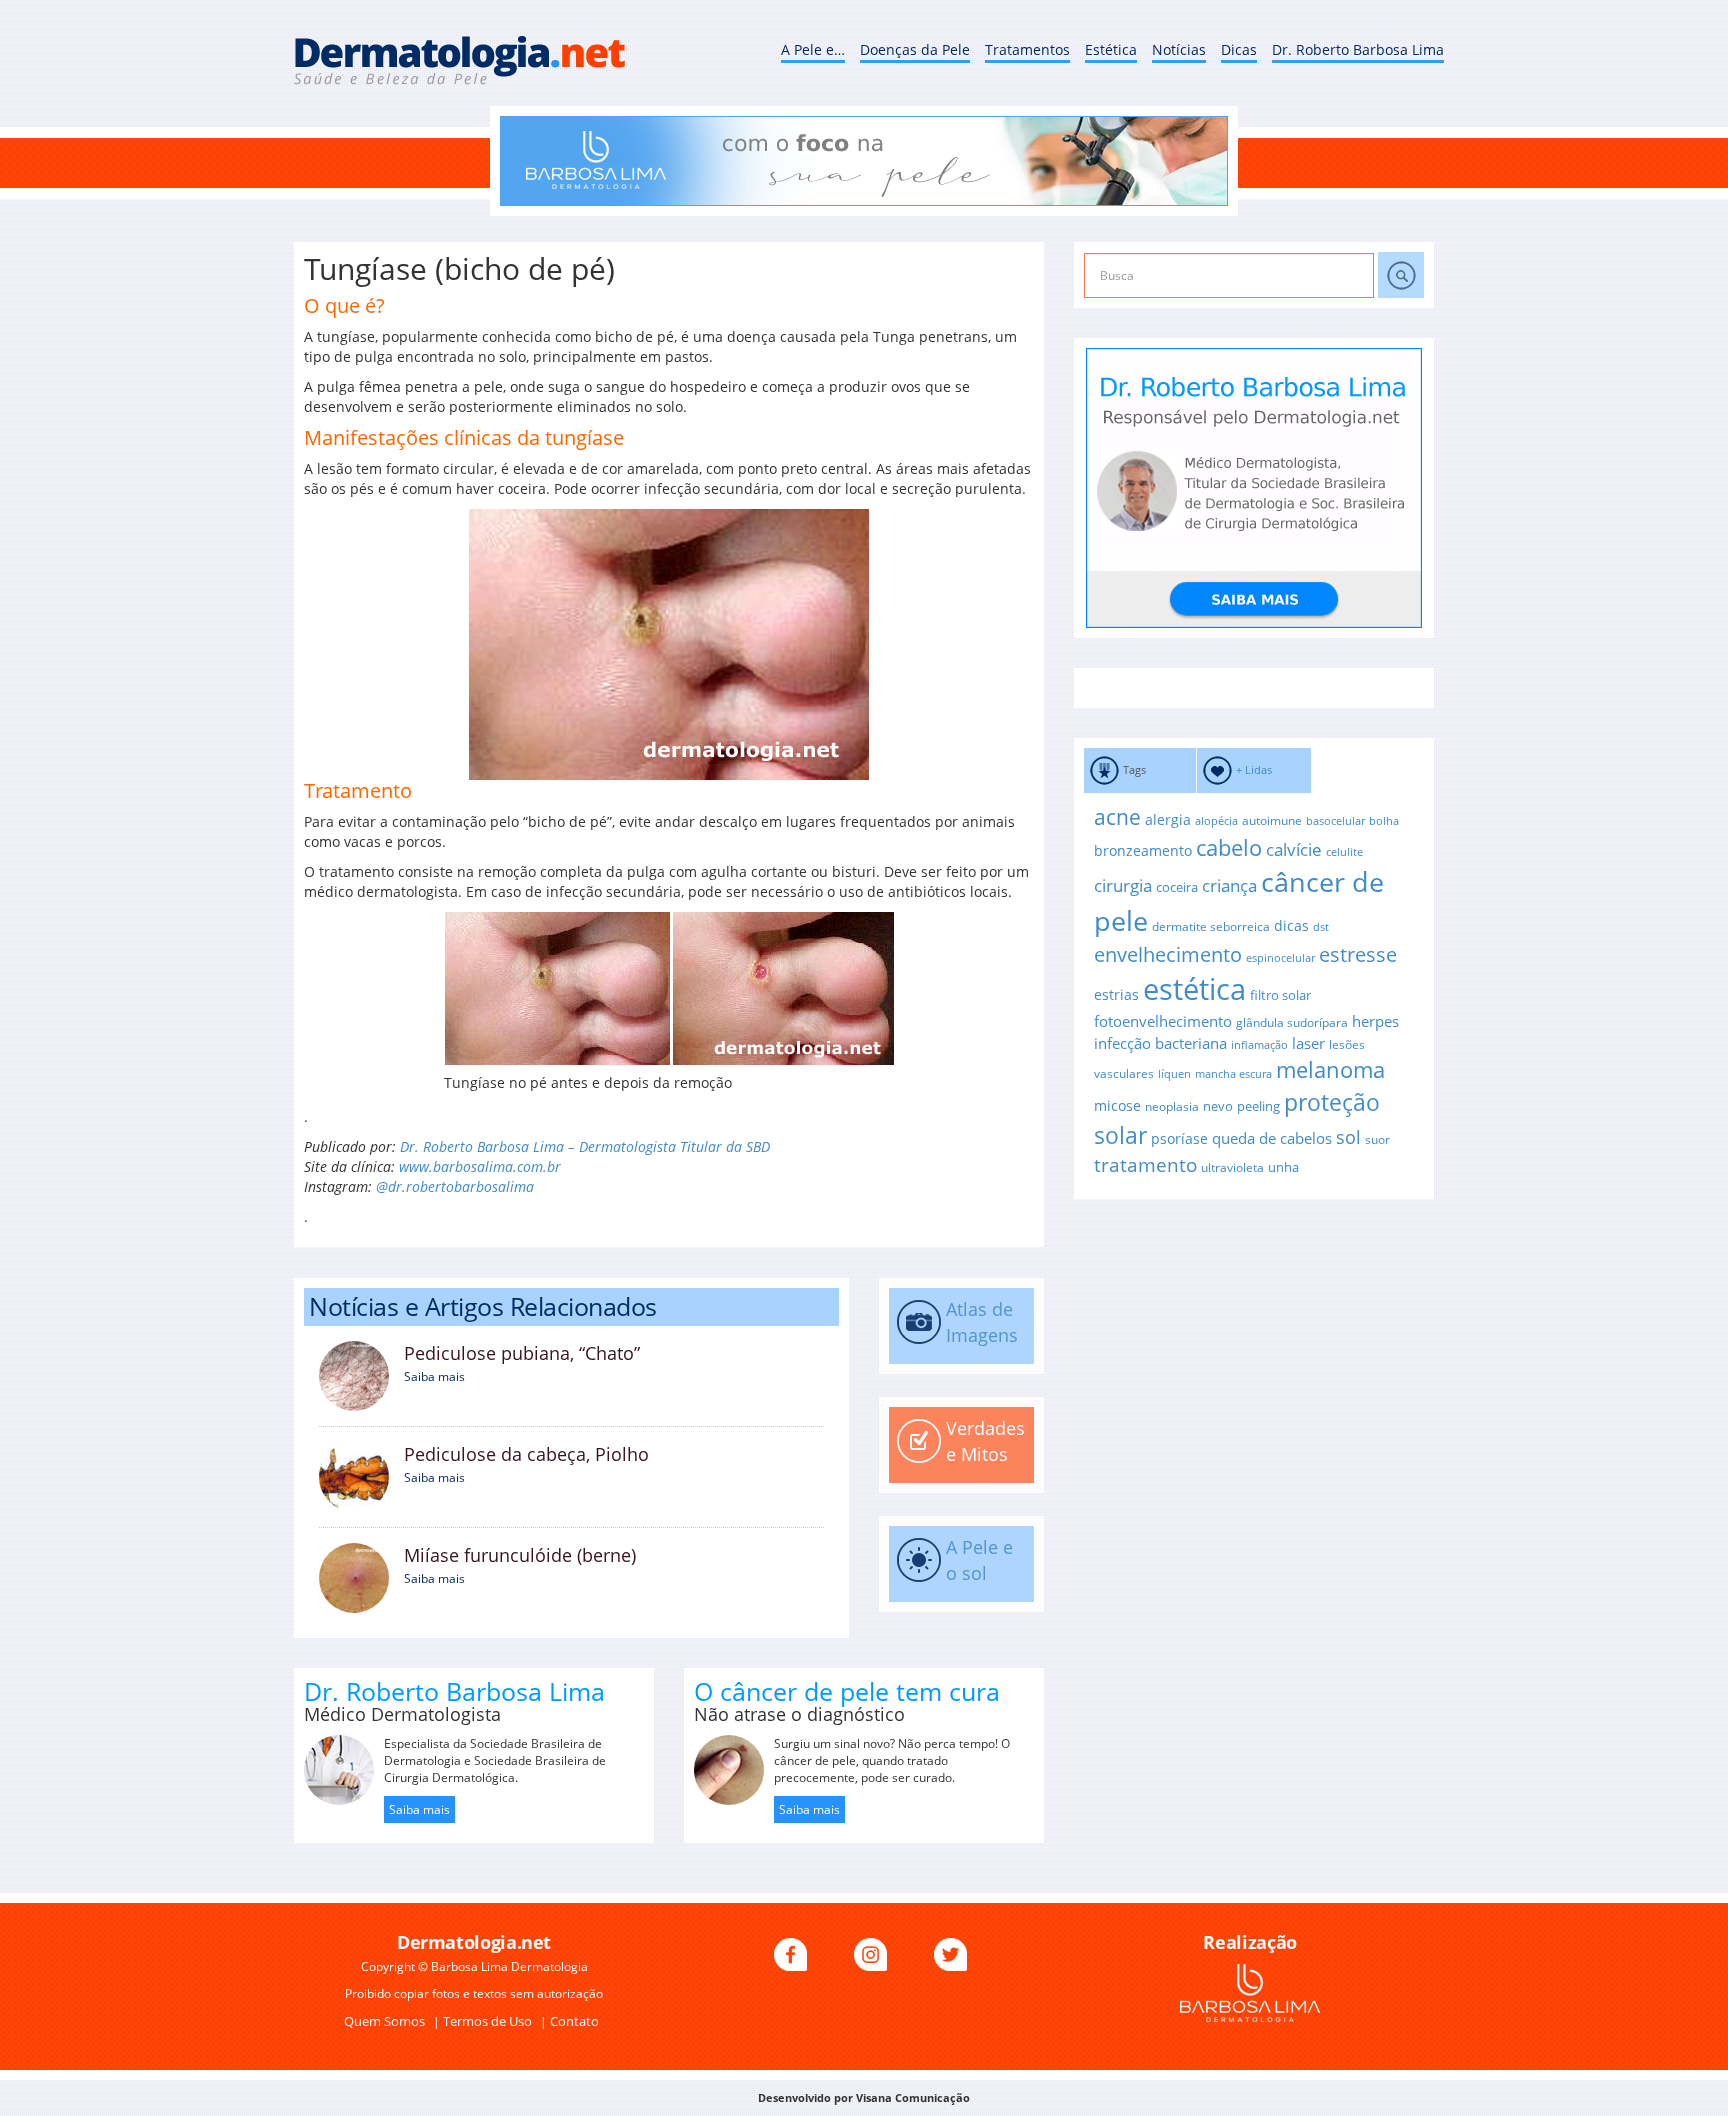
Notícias (1179, 49)
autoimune (1272, 820)
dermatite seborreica (1211, 926)
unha (1283, 1167)
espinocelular (1280, 958)
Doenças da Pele (915, 49)
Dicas (1239, 49)
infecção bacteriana (1160, 1043)
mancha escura (1233, 1074)
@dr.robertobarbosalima (455, 1186)
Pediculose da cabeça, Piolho (526, 1454)
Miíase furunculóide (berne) (520, 1555)
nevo (1218, 1106)
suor (1377, 1139)
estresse (1358, 954)
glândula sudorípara (1292, 1022)
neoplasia (1172, 1106)
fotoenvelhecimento (1163, 1021)
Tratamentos (1027, 49)
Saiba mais (434, 1376)
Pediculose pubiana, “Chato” (522, 1353)
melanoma (1330, 1069)
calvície (1294, 849)
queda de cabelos (1272, 1138)
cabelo (1229, 847)
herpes (1375, 1021)
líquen (1174, 1074)
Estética (1111, 49)
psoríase (1179, 1138)
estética (1194, 989)
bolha (1384, 821)
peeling (1258, 1106)
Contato (574, 2021)
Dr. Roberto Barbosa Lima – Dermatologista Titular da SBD (585, 1146)
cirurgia (1123, 885)
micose (1117, 1105)
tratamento (1145, 1165)
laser (1308, 1043)
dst (1321, 927)
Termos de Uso (489, 2021)
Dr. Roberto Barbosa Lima (1358, 49)
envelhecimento (1168, 954)
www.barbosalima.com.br (480, 1166)
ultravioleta (1232, 1167)
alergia (1168, 819)
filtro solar (1280, 995)
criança (1229, 885)
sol (1348, 1136)
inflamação (1259, 1045)
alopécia (1216, 821)
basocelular (1335, 821)
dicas (1291, 925)
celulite (1344, 852)
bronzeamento (1143, 850)
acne (1117, 817)
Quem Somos (386, 2021)
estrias (1116, 994)
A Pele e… (813, 49)
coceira (1177, 887)
